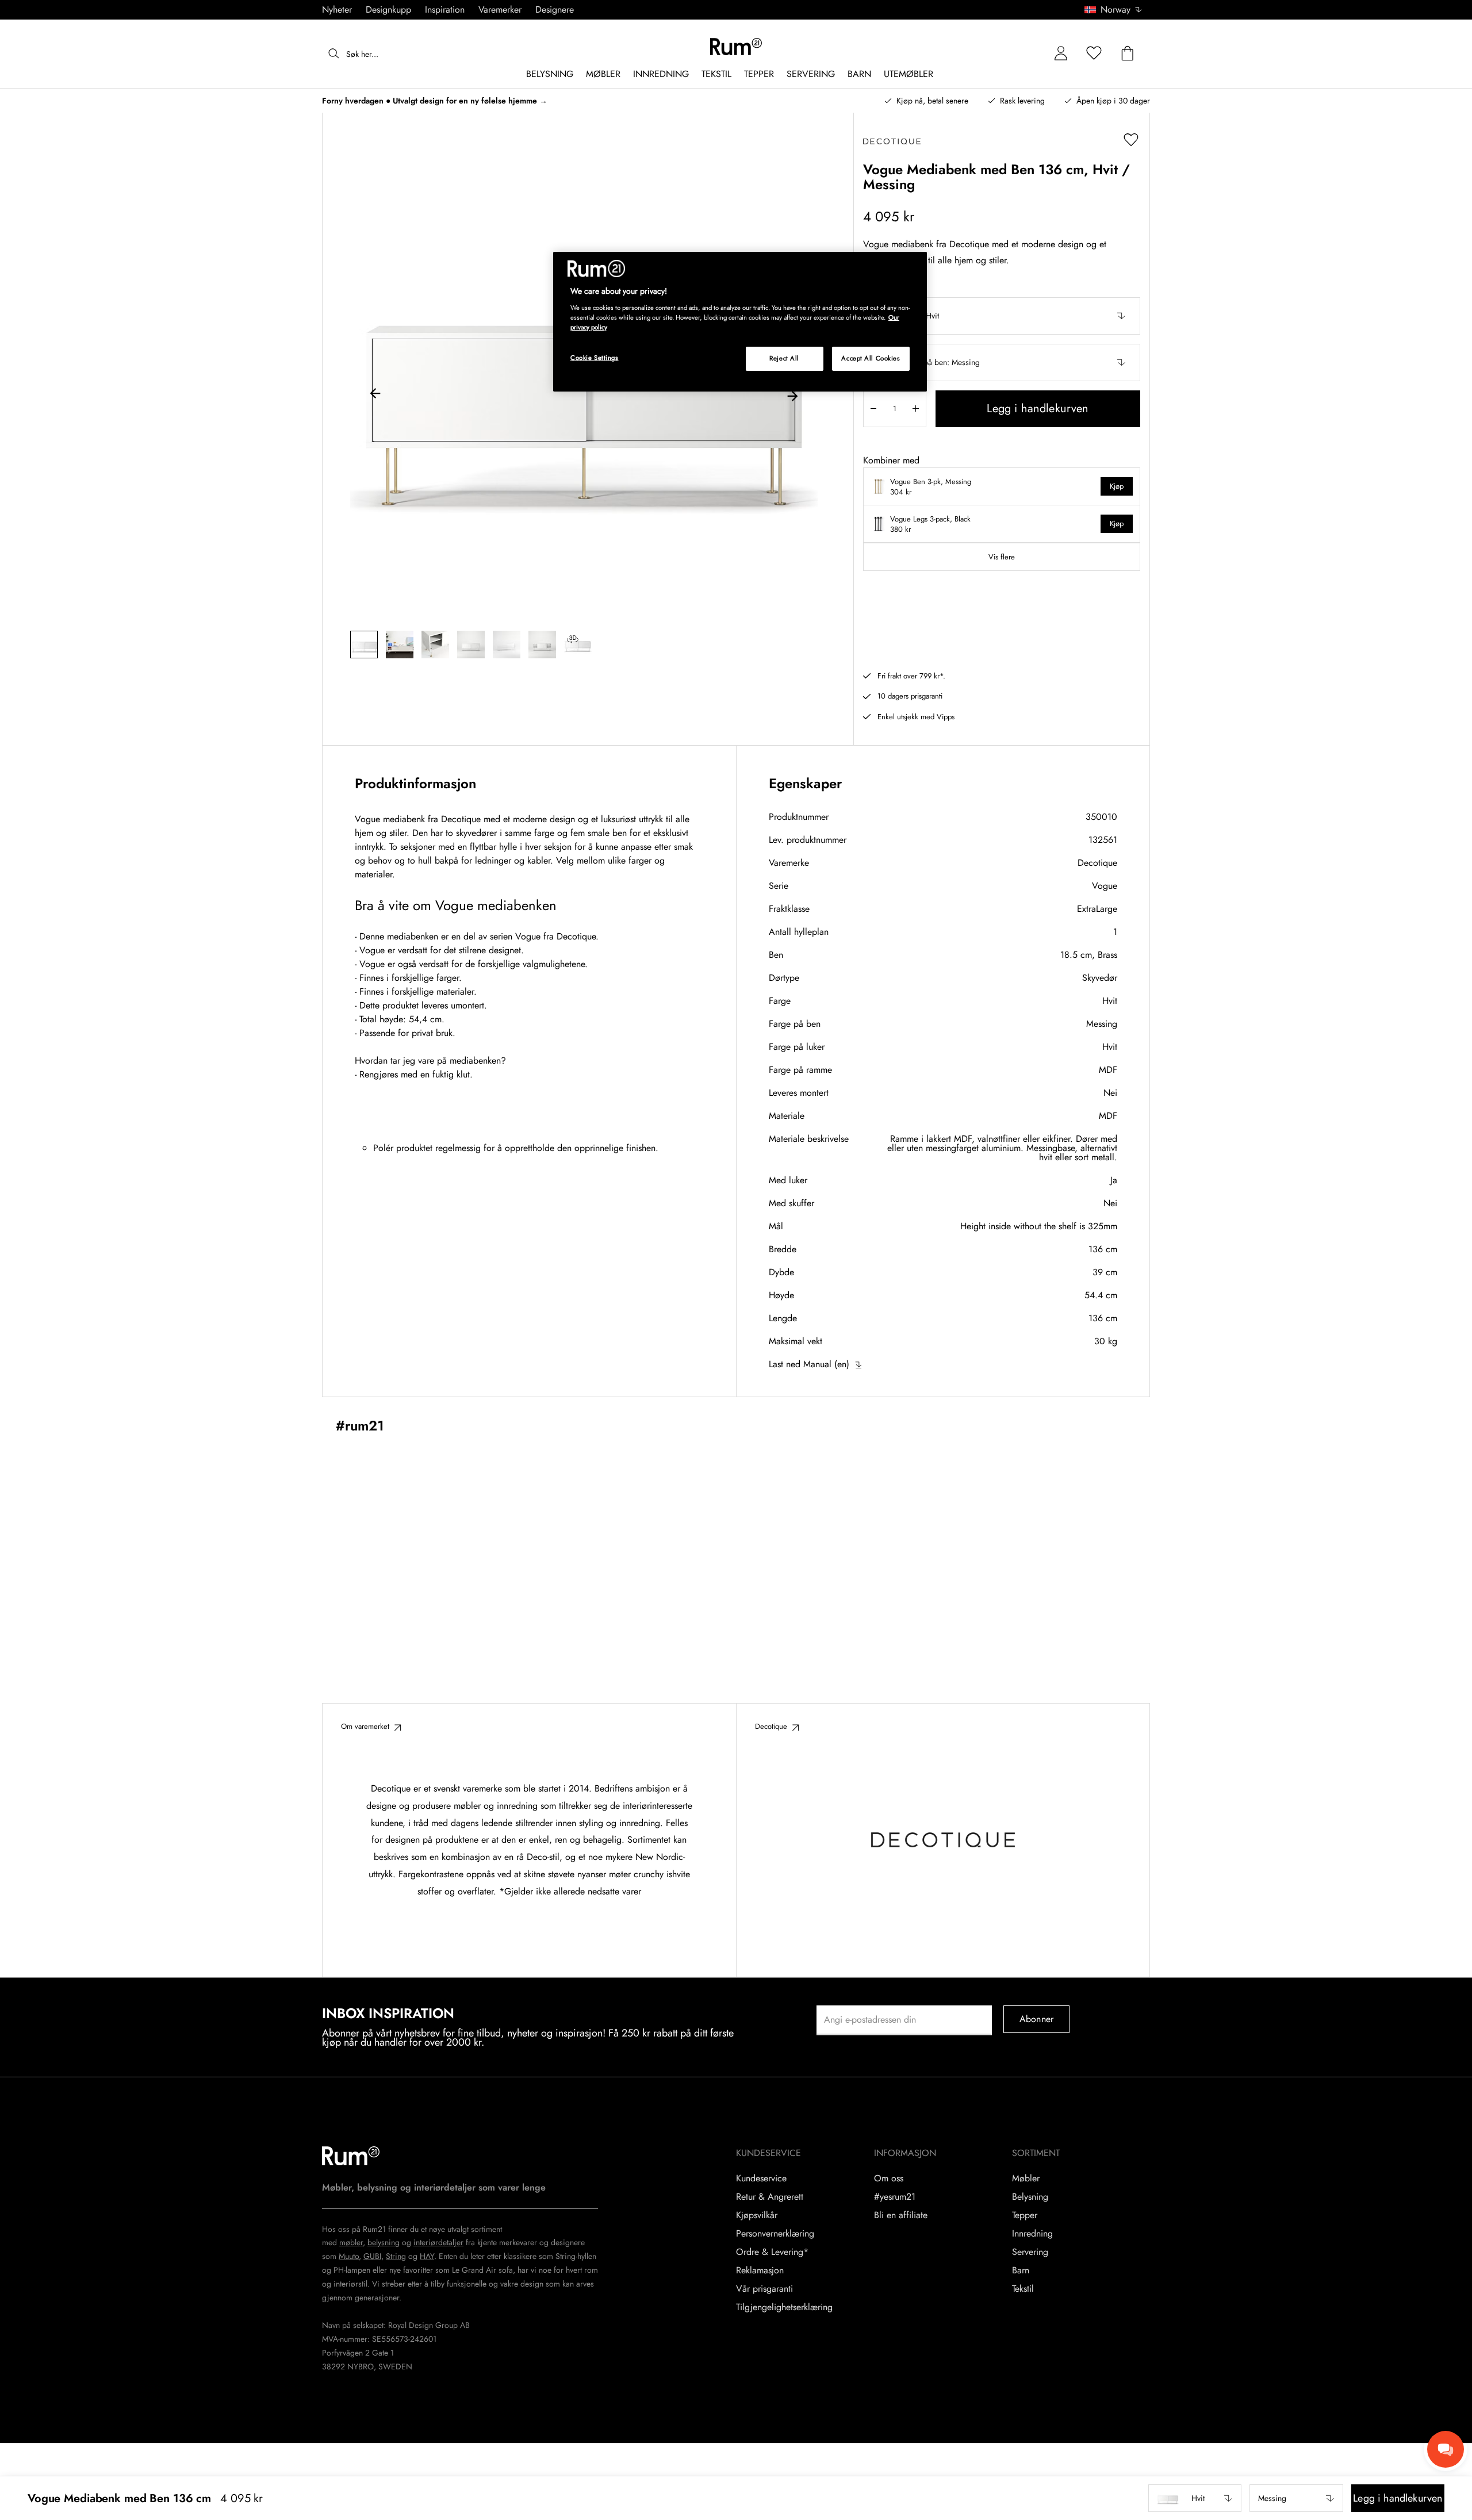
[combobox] (1114, 10)
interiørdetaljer (438, 2242)
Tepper (1025, 2215)
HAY (427, 2256)
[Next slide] (792, 395)
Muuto (349, 2256)
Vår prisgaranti (764, 2289)
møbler (351, 2242)
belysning (384, 2242)
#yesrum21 (895, 2197)
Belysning (1030, 2197)
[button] (1117, 10)
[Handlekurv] (1128, 54)
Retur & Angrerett (770, 2197)
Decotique (1097, 863)
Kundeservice (761, 2178)
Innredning (1032, 2234)
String (396, 2256)
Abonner (1036, 2019)
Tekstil (1023, 2289)
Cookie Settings (595, 358)
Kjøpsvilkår (757, 2215)
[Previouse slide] (375, 395)
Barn (1021, 2270)
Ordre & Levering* (772, 2252)
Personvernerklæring (775, 2234)
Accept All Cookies (871, 358)
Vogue (1105, 886)
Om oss (889, 2178)
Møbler (1026, 2178)
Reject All (784, 358)
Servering (1030, 2252)
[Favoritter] (1094, 54)
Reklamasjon (760, 2270)
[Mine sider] (1061, 54)
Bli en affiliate (901, 2215)
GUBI (372, 2256)
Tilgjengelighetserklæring (784, 2307)
